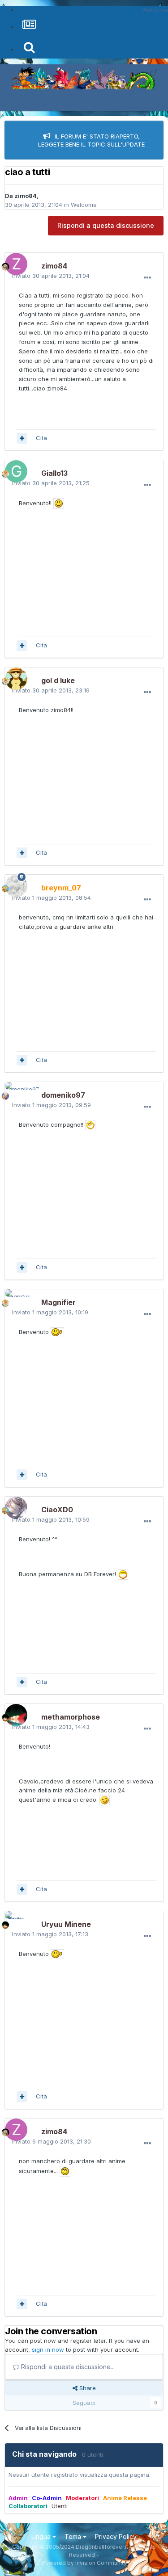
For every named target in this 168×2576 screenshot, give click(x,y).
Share (87, 2388)
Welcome (84, 205)
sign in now (48, 2349)
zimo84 (26, 196)
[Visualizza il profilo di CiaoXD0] (14, 1506)
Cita (41, 438)
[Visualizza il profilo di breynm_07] (14, 884)
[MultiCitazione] (22, 438)
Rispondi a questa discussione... (67, 2367)
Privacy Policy (116, 2536)
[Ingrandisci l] (59, 503)
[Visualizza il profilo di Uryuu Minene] (14, 1920)
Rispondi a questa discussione (106, 225)
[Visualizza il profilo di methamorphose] (14, 1713)
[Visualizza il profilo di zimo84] (14, 262)
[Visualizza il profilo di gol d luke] (14, 676)
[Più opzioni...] (147, 278)
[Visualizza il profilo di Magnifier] (14, 1298)
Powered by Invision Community (84, 2563)
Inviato (51, 276)
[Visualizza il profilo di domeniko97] (14, 1091)
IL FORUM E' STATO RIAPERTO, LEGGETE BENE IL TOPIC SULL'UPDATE (91, 140)
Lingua (42, 2536)
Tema (74, 2536)
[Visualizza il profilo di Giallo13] (14, 469)
